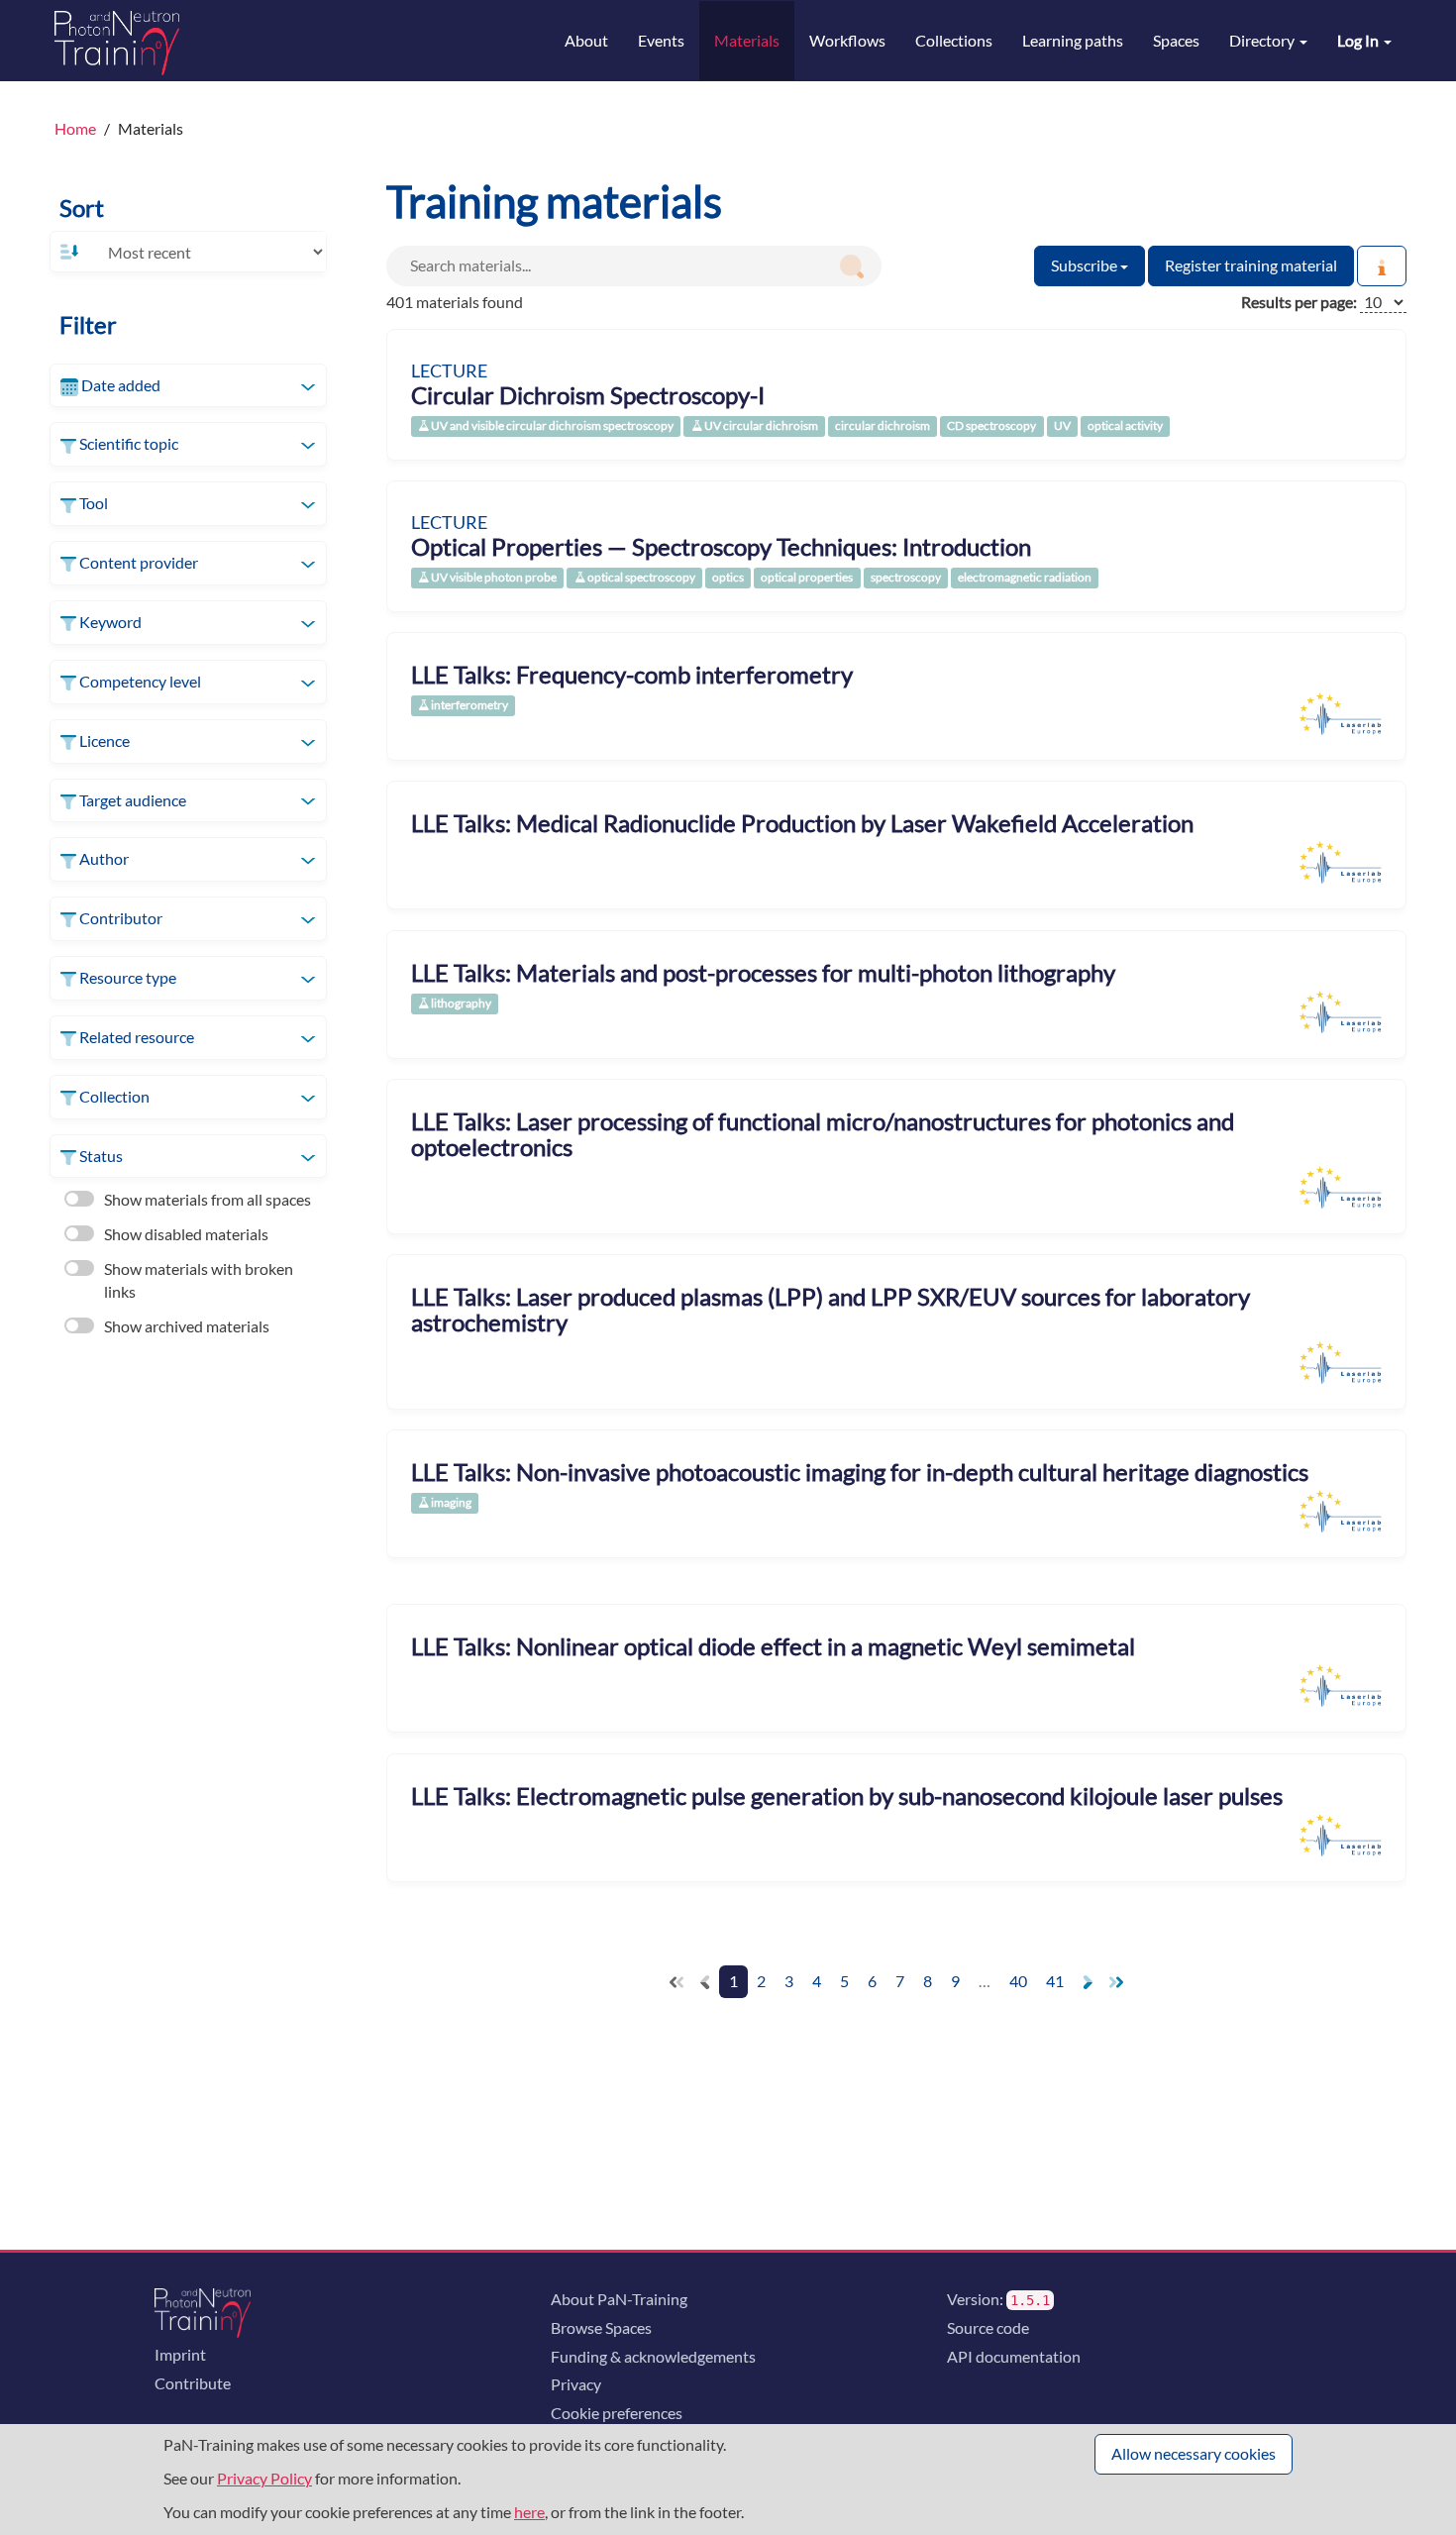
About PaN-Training (619, 2299)
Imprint (180, 2354)
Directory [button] (1263, 40)
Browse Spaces (601, 2327)
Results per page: (1299, 302)
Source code (988, 2327)
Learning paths (1073, 40)
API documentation (1014, 2356)
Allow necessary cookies (1194, 2453)
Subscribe (1086, 265)
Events (661, 40)
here (529, 2512)
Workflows (847, 40)
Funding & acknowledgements (653, 2356)
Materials (747, 40)
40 (1018, 1981)
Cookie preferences (617, 2413)
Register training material (1251, 265)
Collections (954, 40)
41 (1055, 1981)
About (586, 40)
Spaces (1176, 40)
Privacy (576, 2384)
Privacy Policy (264, 2478)
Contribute (193, 2383)
